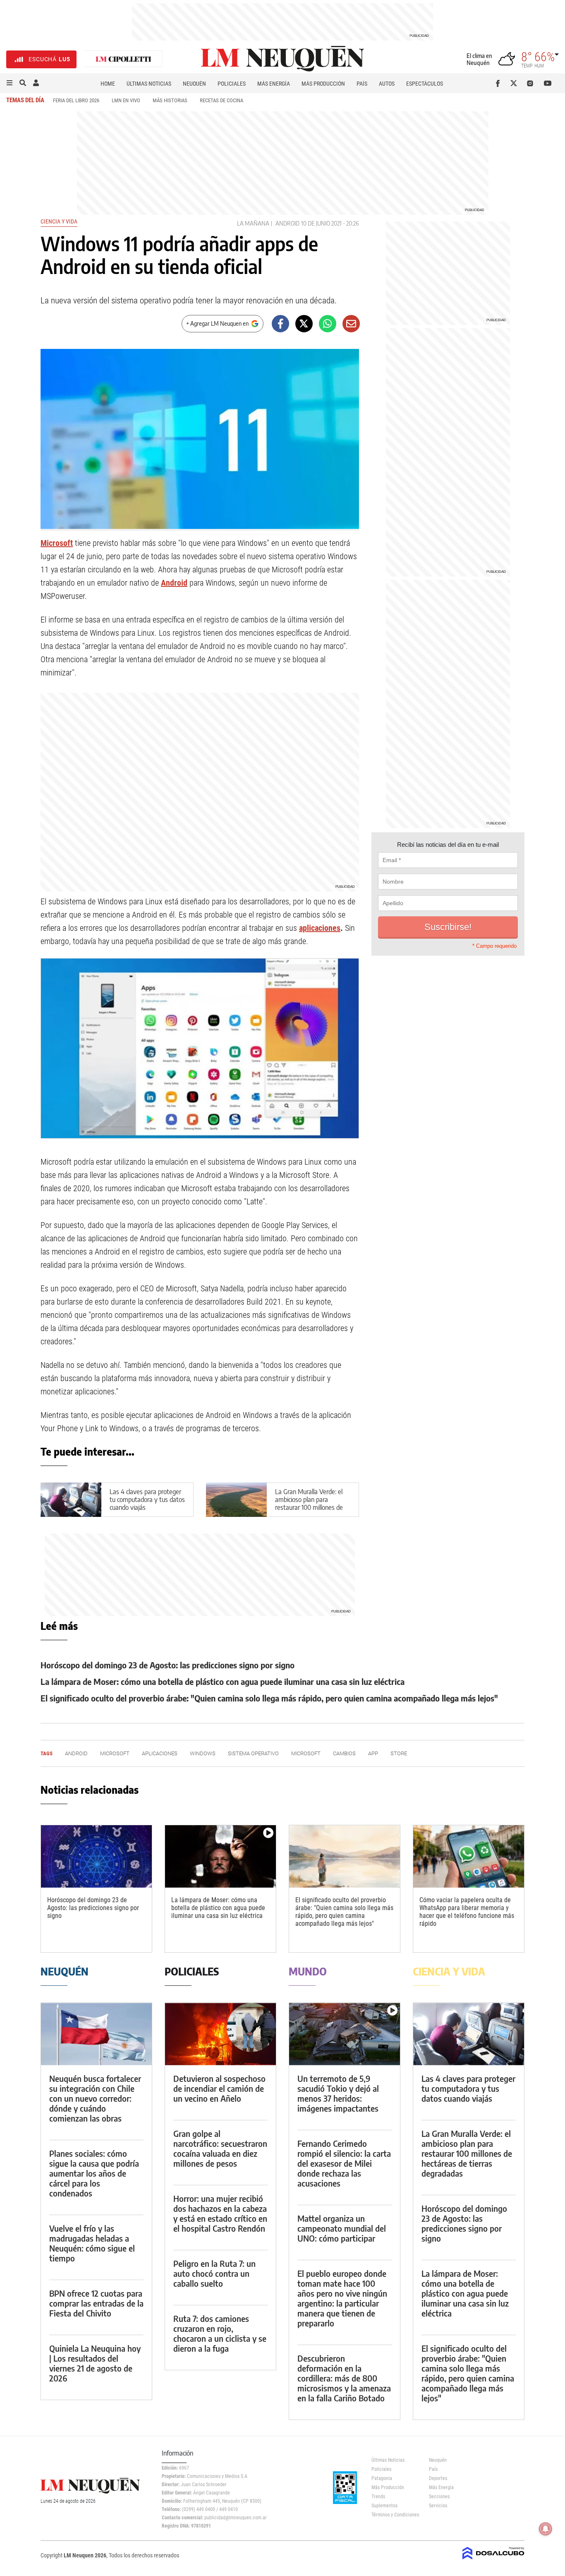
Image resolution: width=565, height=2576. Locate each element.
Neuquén (194, 84)
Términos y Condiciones (394, 2515)
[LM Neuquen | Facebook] (499, 83)
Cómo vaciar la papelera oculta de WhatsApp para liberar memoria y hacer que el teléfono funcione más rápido (467, 1912)
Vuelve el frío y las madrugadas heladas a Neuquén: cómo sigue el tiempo (92, 2243)
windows (203, 1753)
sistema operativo (253, 1753)
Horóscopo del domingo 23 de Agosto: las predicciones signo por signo (168, 1665)
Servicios (438, 2506)
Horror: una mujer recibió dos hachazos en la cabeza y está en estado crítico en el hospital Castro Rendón (220, 2213)
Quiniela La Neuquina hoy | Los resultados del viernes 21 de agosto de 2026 (95, 2363)
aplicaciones (320, 928)
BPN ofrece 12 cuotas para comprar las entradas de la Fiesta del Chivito (96, 2303)
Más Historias (170, 100)
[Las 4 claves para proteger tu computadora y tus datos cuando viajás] (469, 2034)
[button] (10, 83)
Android (287, 223)
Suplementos (384, 2506)
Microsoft (57, 543)
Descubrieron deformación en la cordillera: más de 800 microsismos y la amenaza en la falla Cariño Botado (344, 2378)
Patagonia (382, 2478)
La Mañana (253, 223)
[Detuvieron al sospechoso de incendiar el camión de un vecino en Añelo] (220, 2034)
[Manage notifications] (546, 2529)
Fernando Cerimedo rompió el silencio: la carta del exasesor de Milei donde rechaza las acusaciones (344, 2163)
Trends (378, 2497)
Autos (387, 84)
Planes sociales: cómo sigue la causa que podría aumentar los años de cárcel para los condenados (94, 2173)
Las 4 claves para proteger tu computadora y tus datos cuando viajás (147, 1499)
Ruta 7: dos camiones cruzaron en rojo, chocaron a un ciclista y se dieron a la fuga (220, 2333)
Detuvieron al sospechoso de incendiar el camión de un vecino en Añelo (219, 2088)
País (362, 84)
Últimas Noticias (149, 84)
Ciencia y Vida (59, 221)
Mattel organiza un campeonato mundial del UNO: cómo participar (342, 2228)
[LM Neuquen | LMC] (124, 59)
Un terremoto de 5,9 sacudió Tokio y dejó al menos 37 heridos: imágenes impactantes (338, 2093)
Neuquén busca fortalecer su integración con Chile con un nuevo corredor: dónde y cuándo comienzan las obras (95, 2098)
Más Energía (274, 84)
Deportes (438, 2478)
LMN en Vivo (126, 100)
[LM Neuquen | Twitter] (516, 83)
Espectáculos (425, 84)
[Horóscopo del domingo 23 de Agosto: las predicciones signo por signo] (96, 1856)
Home (108, 84)
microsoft (306, 1753)
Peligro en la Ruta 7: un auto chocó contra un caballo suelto (214, 2273)
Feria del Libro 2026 (76, 100)
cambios (344, 1753)
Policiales (232, 84)
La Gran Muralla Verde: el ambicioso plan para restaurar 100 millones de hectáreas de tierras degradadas (309, 1508)
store (399, 1753)
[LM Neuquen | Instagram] (532, 83)
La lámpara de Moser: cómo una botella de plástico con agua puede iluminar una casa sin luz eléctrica (223, 1681)
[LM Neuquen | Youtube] (548, 83)
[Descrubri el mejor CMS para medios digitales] (493, 2560)
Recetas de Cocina (221, 100)
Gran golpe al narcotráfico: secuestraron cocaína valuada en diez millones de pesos (220, 2148)
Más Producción (323, 84)
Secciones (439, 2497)
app (373, 1753)
